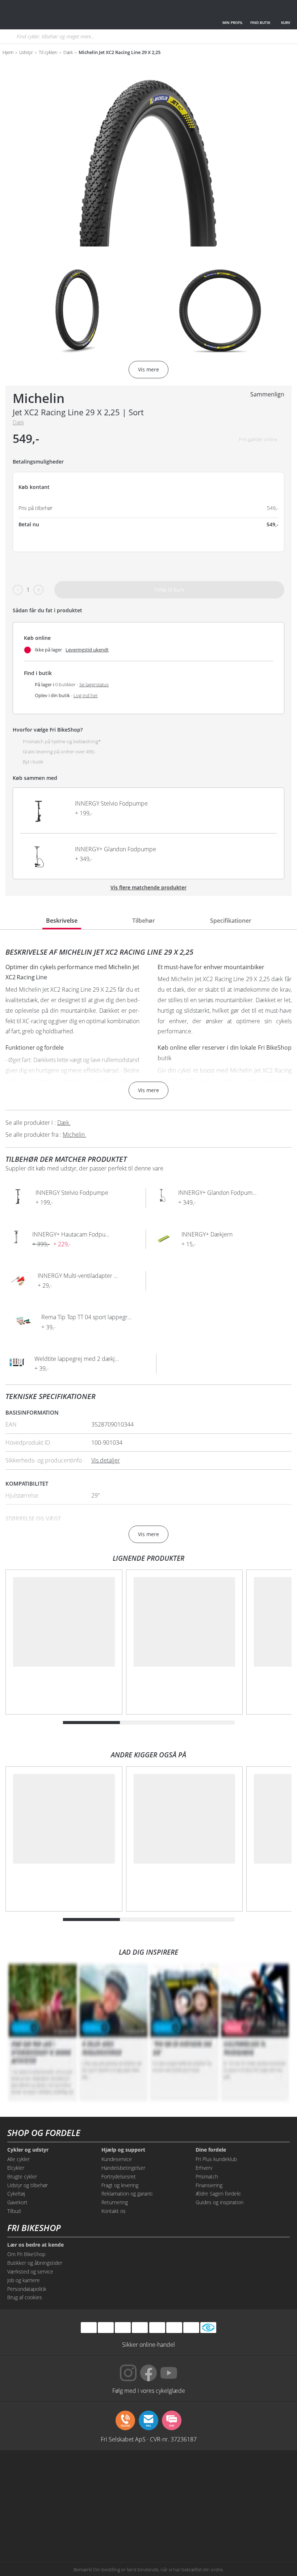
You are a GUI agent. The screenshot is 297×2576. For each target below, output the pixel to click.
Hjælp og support (123, 2150)
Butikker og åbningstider (35, 2263)
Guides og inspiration (219, 2202)
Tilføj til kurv (169, 590)
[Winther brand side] (149, 2475)
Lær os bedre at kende (35, 2245)
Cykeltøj (16, 2194)
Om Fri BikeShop (26, 2254)
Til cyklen (48, 53)
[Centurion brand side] (31, 2502)
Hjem (8, 53)
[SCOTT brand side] (207, 2475)
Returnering (115, 2202)
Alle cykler (18, 2159)
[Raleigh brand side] (90, 2530)
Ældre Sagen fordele (218, 2194)
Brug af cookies (25, 2297)
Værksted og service (30, 2272)
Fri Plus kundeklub (216, 2159)
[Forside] (59, 15)
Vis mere (148, 1090)
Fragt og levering (120, 2185)
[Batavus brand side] (31, 2475)
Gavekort (17, 2202)
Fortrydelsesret (119, 2176)
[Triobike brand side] (266, 2502)
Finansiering (209, 2185)
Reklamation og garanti (127, 2194)
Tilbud (14, 2211)
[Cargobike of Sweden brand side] (207, 2502)
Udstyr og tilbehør (28, 2185)
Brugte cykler (22, 2176)
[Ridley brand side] (149, 2502)
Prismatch (207, 2176)
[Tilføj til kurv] (252, 811)
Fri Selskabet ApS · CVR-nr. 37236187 (149, 2439)
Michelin (39, 398)
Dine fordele (211, 2150)
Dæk (68, 53)
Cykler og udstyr (28, 2150)
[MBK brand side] (90, 2475)
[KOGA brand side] (266, 2475)
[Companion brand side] (90, 2502)
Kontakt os (114, 2211)
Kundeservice (117, 2159)
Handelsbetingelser (123, 2168)
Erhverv (204, 2168)
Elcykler (16, 2168)
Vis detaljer (106, 1460)
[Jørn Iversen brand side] (207, 2530)
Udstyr (26, 53)
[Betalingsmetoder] (140, 2327)
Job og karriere (24, 2280)
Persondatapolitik (27, 2289)
